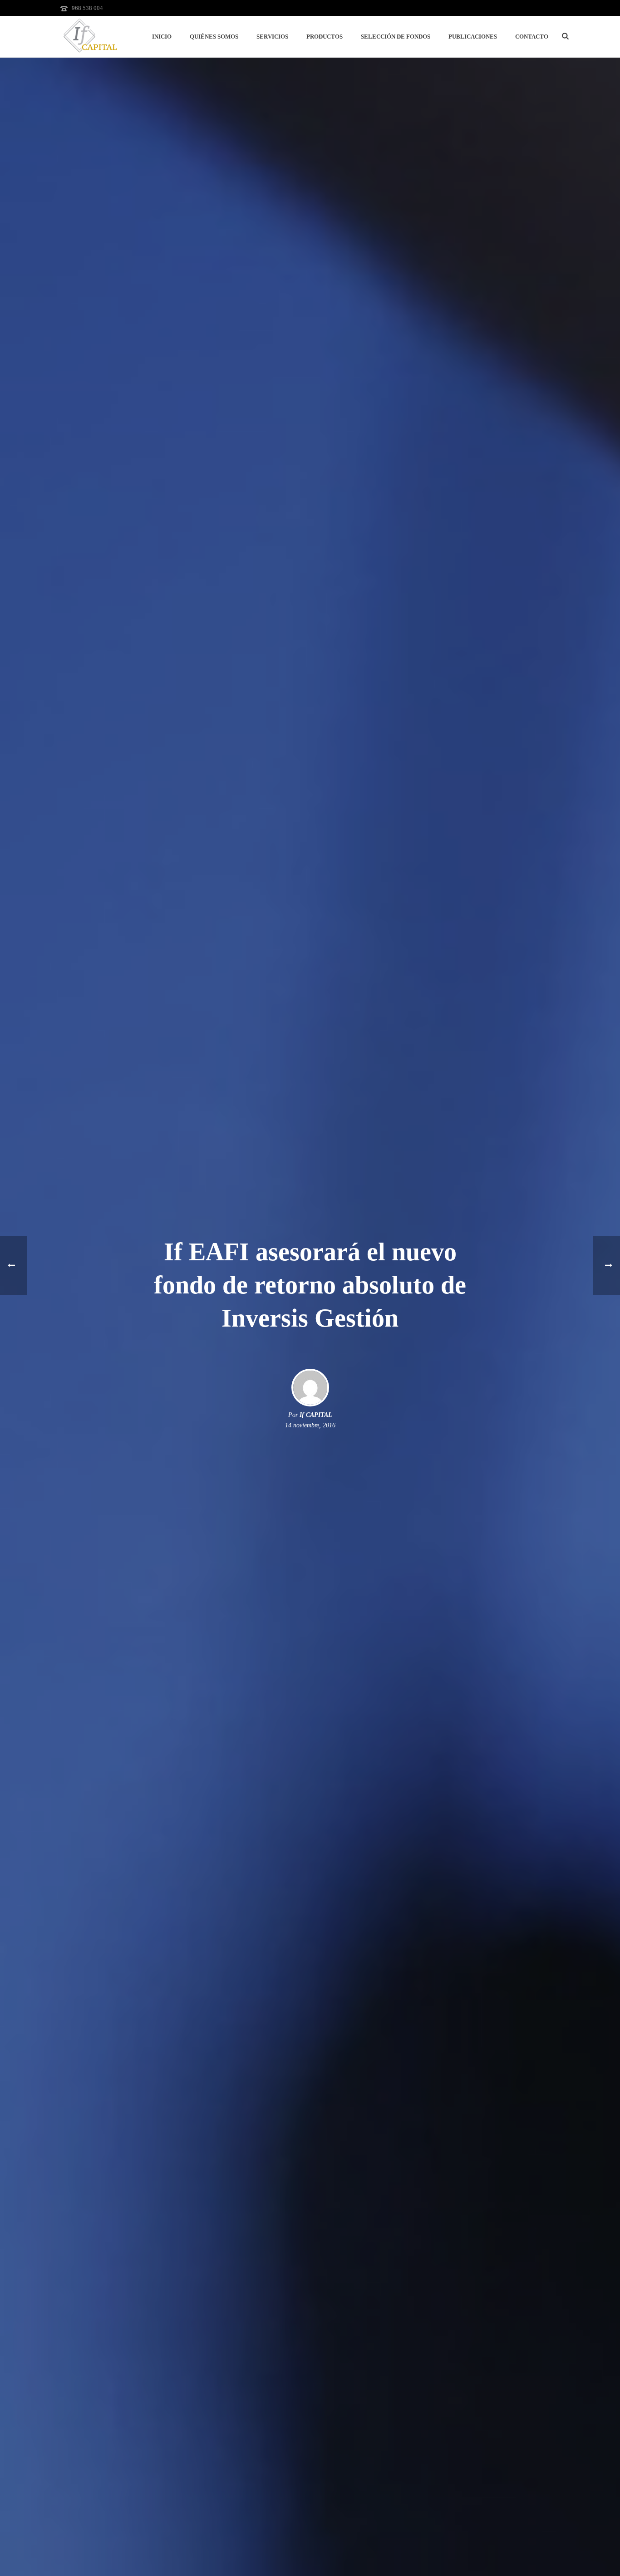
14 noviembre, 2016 (310, 1425)
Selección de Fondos (396, 37)
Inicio (162, 37)
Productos (325, 37)
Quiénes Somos (214, 37)
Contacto (532, 37)
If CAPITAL (316, 1415)
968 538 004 (87, 8)
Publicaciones (473, 37)
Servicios (272, 37)
